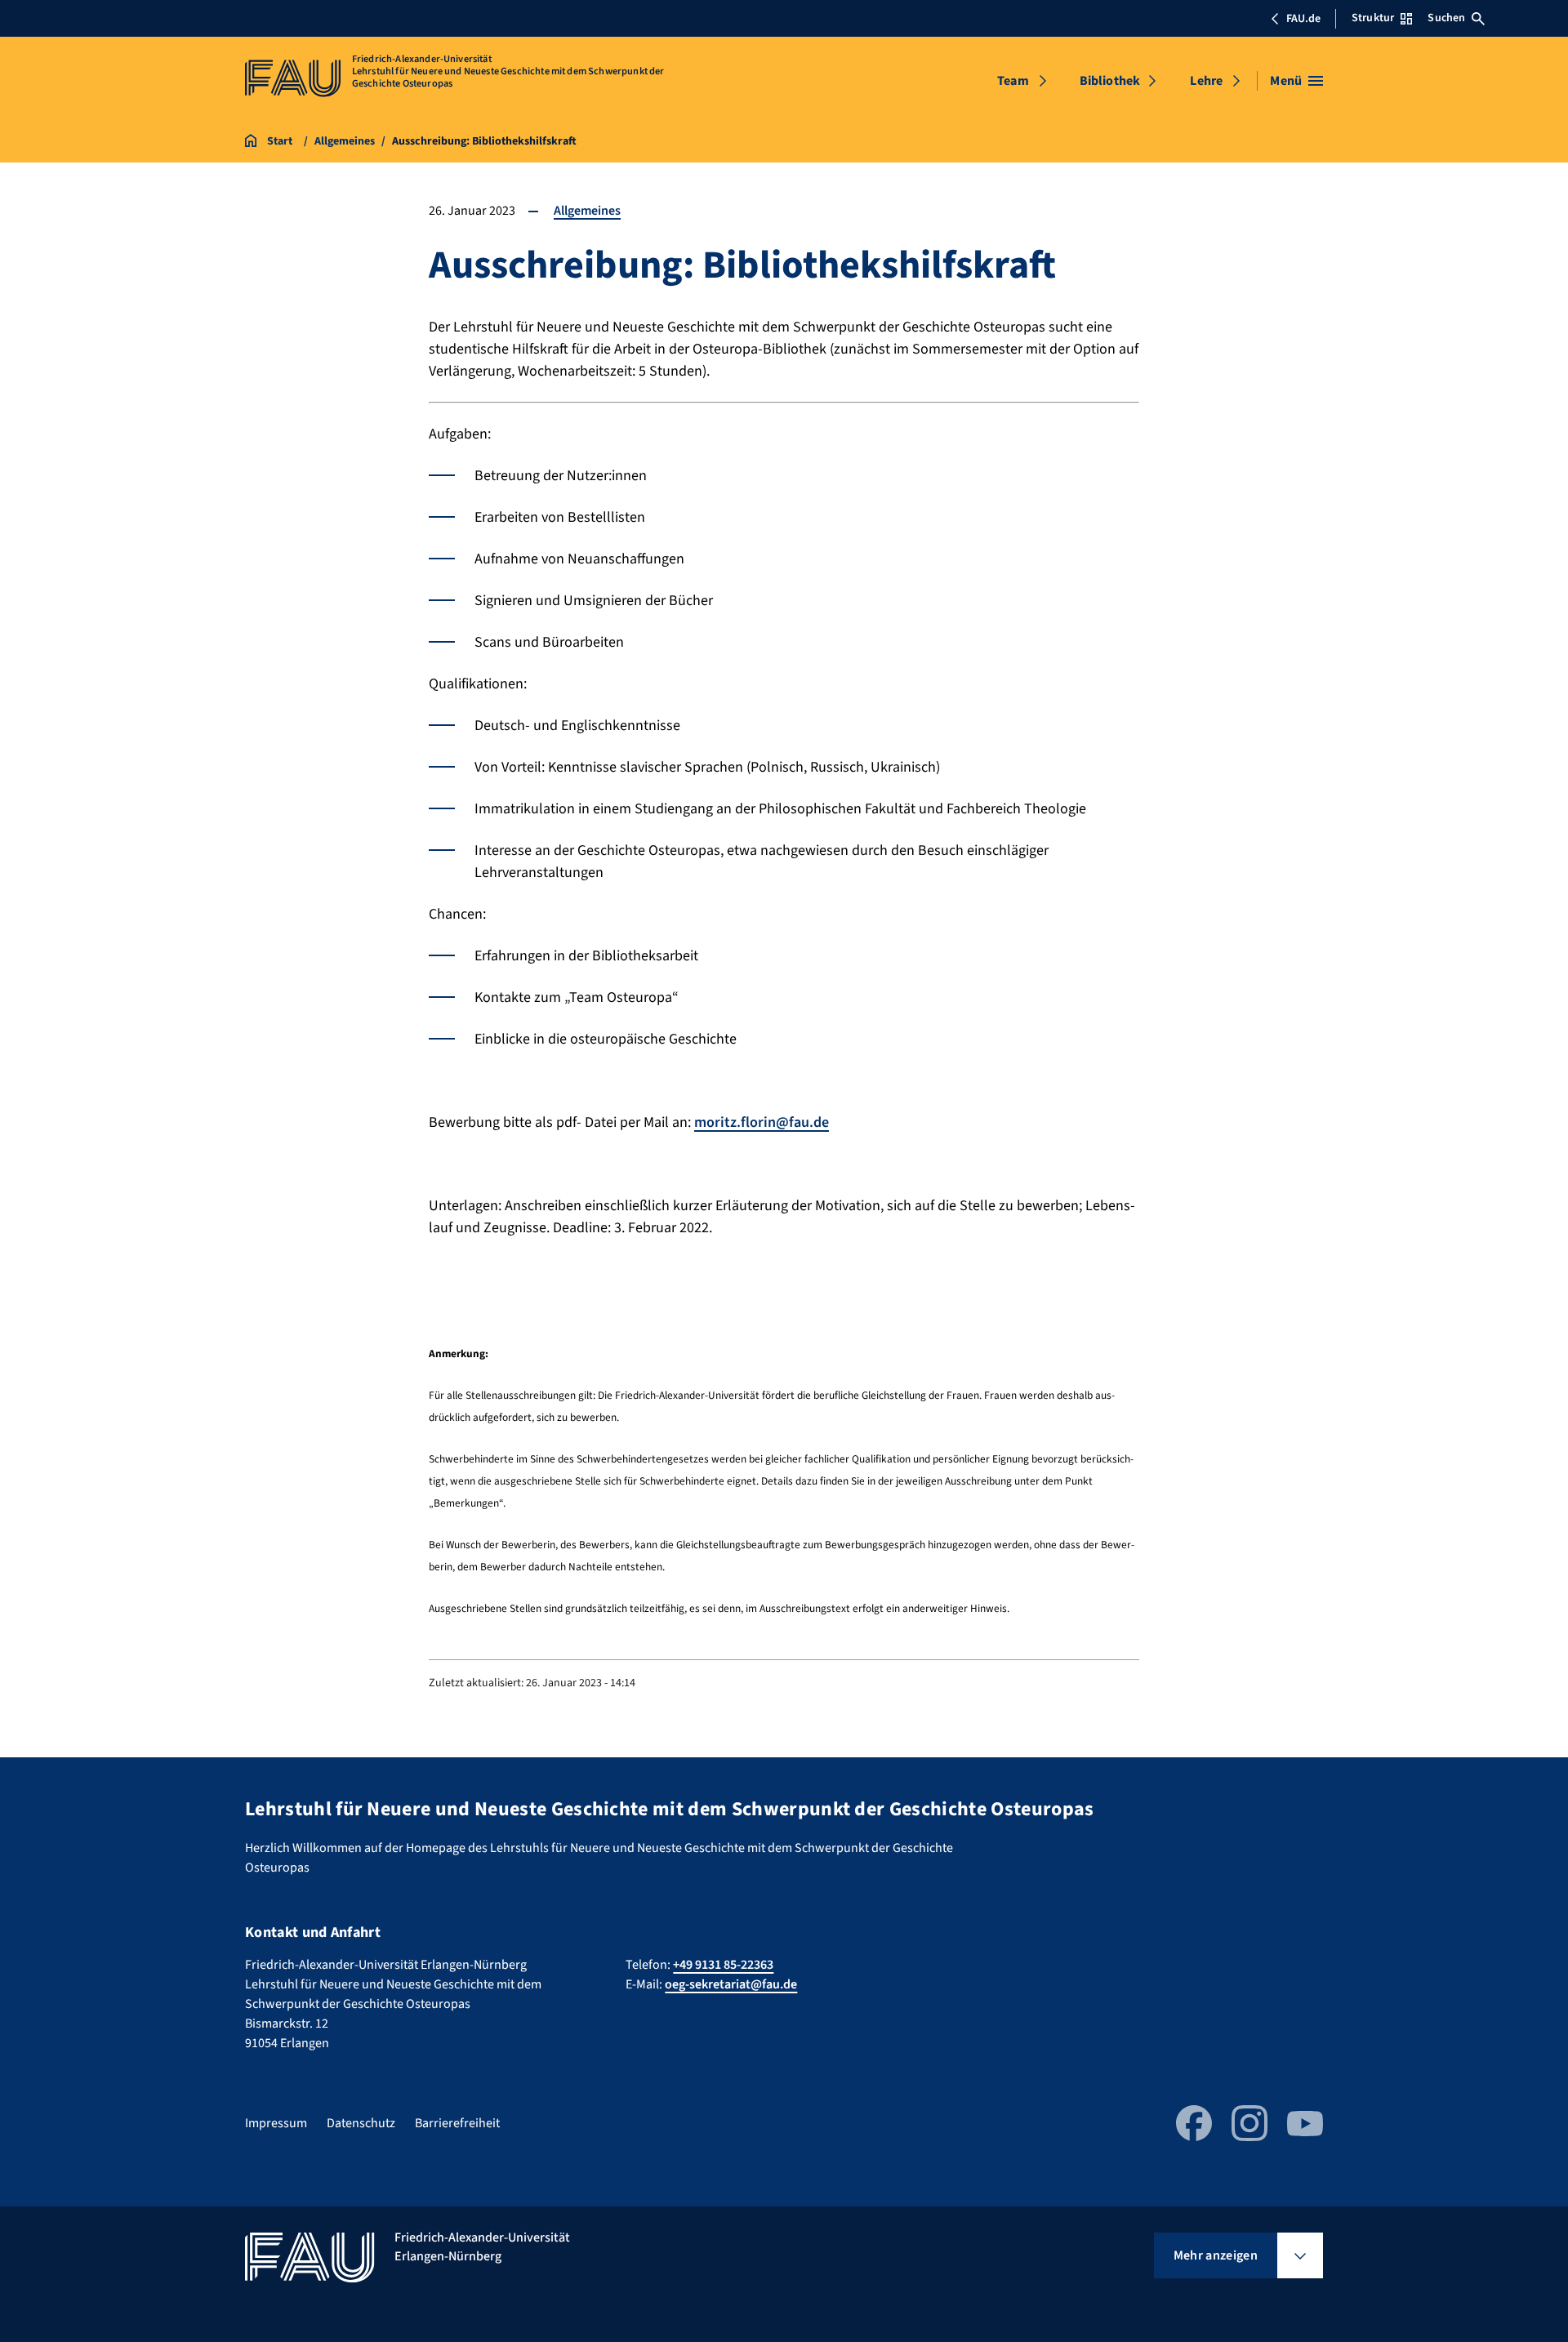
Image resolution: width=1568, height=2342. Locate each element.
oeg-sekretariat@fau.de (731, 1984)
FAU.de (1303, 19)
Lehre (1206, 81)
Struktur (1373, 18)
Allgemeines (587, 211)
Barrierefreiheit (457, 2123)
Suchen (1446, 18)
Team (1013, 81)
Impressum (276, 2123)
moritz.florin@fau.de (762, 1122)
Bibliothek (1110, 81)
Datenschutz (361, 2123)
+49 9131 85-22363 (723, 1965)
